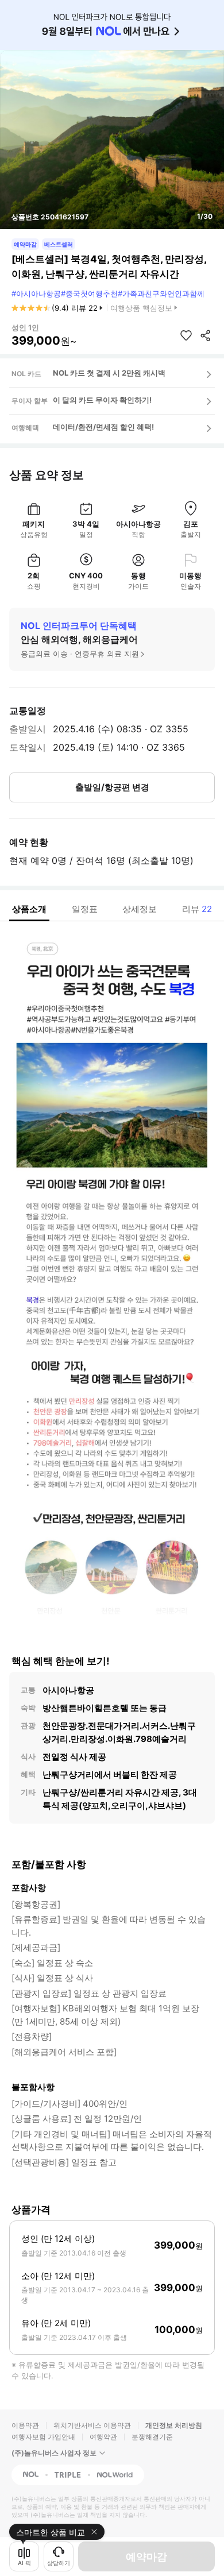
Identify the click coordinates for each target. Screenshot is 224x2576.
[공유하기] (206, 335)
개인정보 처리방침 (174, 2425)
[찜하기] (186, 335)
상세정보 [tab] (140, 909)
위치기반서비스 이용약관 (92, 2425)
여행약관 (103, 2437)
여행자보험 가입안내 (43, 2437)
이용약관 (25, 2425)
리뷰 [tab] (197, 909)
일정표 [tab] (85, 909)
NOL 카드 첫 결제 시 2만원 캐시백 (109, 373)
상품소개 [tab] (29, 909)
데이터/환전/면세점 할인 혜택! (103, 427)
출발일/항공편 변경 (112, 787)
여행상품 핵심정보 (141, 308)
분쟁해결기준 (152, 2437)
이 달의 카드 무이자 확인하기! (102, 400)
